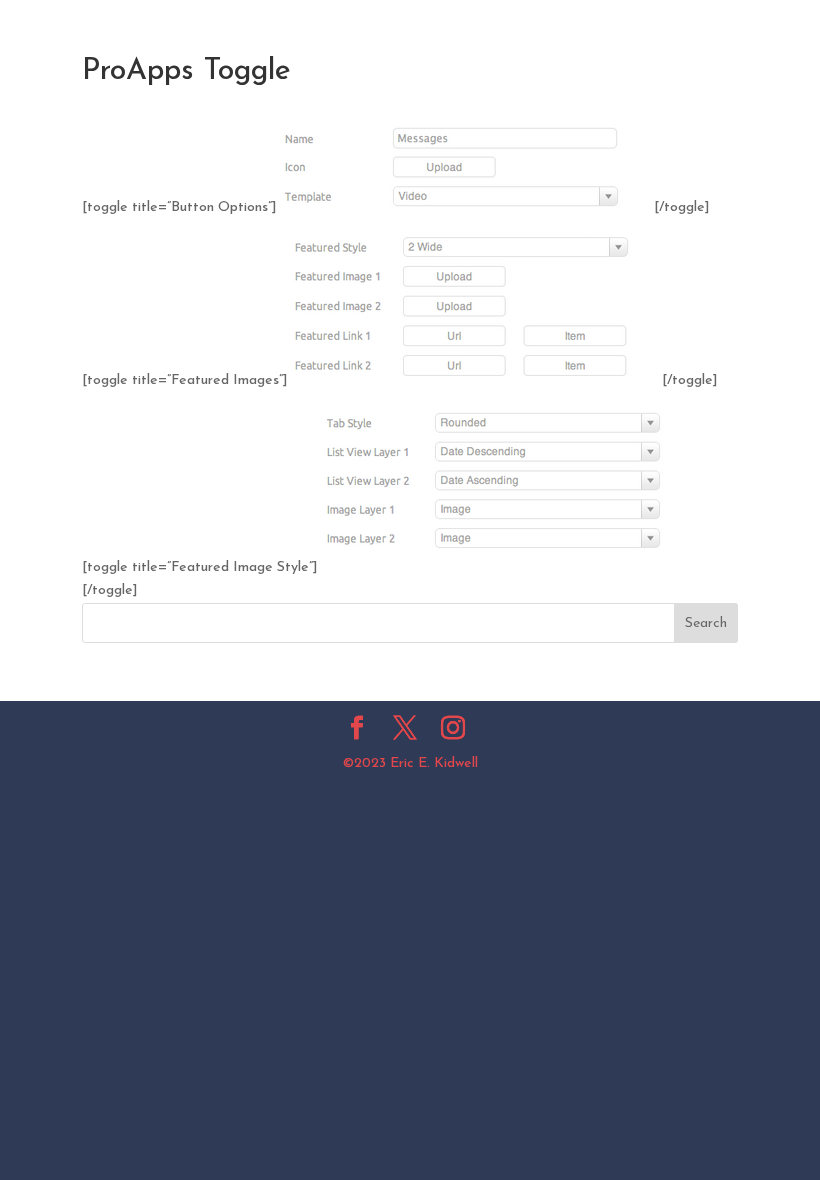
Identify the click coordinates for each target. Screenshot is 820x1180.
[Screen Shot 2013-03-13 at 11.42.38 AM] (505, 567)
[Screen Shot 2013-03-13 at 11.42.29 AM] (475, 380)
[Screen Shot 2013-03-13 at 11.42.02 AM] (465, 207)
